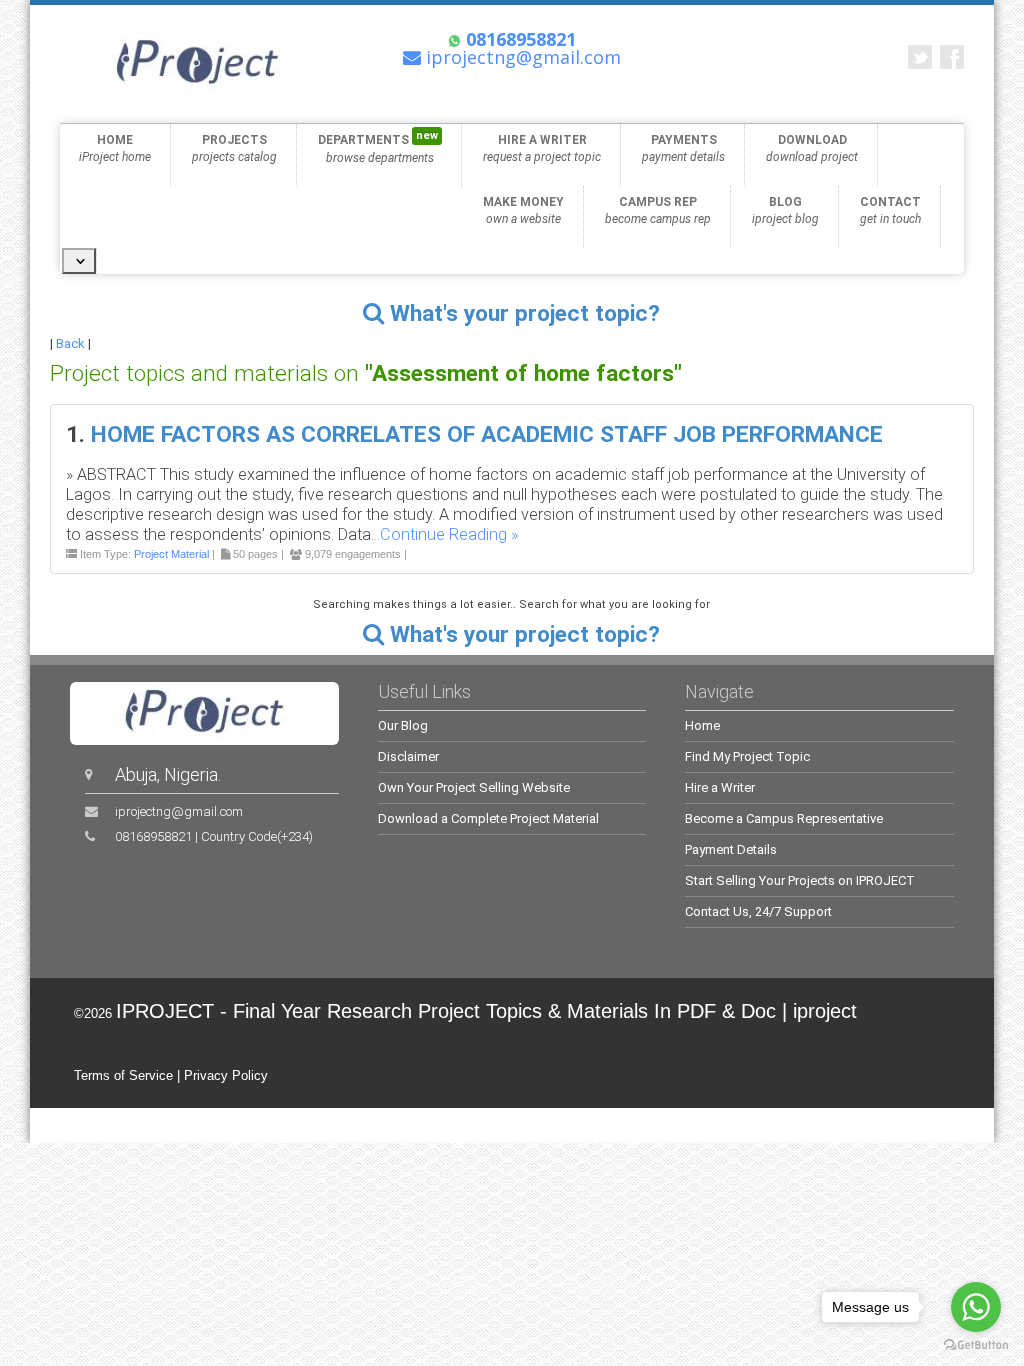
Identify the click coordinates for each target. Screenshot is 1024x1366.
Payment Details (731, 849)
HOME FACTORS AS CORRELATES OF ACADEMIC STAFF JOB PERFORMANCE (487, 434)
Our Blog (403, 725)
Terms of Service (123, 1075)
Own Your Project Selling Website (474, 787)
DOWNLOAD (812, 148)
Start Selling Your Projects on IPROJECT (800, 880)
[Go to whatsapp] (976, 1307)
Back (70, 343)
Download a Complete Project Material (488, 818)
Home (702, 725)
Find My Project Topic (747, 756)
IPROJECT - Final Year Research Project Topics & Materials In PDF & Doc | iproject (486, 1011)
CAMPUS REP (658, 210)
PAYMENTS (683, 148)
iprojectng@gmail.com (179, 811)
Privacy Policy (226, 1075)
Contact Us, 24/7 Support (758, 911)
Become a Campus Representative (784, 818)
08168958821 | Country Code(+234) (214, 836)
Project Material (171, 554)
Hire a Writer (720, 787)
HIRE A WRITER (542, 148)
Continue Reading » (449, 534)
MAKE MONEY (523, 210)
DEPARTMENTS (378, 147)
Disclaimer (408, 756)
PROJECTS (234, 148)
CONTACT (890, 210)
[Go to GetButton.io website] (976, 1345)
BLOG (785, 210)
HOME (115, 148)
